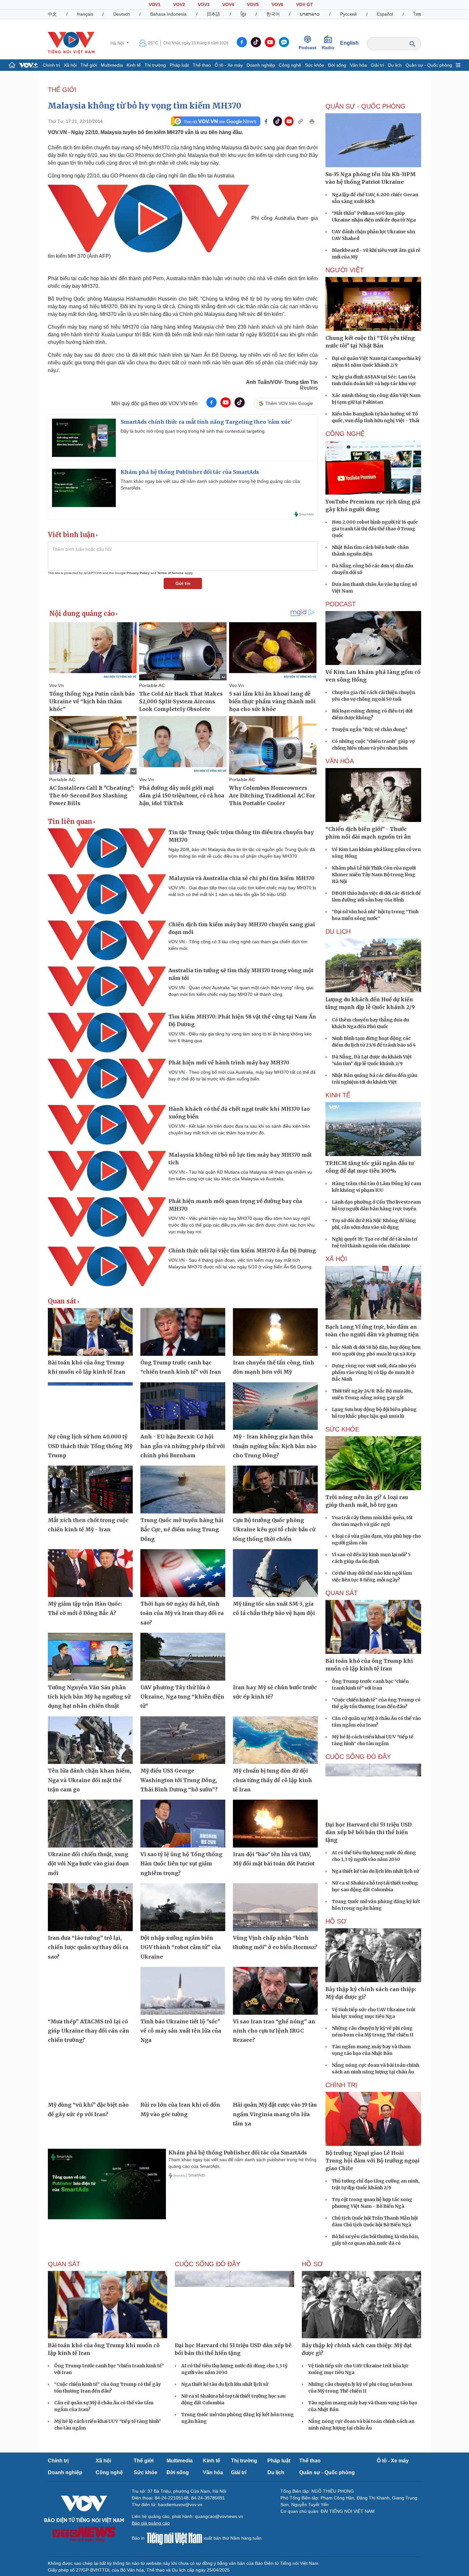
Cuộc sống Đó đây (358, 1757)
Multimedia (112, 65)
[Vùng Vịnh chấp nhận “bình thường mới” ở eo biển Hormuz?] (275, 1907)
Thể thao (202, 65)
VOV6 (277, 4)
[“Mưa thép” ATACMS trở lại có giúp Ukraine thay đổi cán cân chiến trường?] (90, 1991)
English (349, 43)
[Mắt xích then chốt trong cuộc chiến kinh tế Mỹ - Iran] (90, 1490)
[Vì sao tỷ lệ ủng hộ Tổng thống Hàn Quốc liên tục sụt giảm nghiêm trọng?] (183, 1824)
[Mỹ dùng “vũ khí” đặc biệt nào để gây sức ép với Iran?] (90, 2074)
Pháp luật (179, 65)
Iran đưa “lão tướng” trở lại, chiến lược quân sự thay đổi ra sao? (88, 1947)
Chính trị (51, 65)
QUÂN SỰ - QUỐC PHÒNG (365, 106)
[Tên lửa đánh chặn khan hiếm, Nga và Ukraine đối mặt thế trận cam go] (90, 1740)
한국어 (273, 14)
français (85, 14)
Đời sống (337, 65)
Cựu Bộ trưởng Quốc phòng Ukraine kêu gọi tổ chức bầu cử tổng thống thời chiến (274, 1530)
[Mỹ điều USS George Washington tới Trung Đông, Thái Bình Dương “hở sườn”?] (183, 1740)
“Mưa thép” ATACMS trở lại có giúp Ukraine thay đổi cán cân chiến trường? (89, 2031)
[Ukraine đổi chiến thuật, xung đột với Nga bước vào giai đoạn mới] (90, 1824)
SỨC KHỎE (342, 1429)
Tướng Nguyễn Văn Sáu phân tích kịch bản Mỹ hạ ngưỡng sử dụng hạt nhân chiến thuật (89, 1697)
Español (385, 14)
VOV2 (179, 4)
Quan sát (62, 1301)
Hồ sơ (336, 1921)
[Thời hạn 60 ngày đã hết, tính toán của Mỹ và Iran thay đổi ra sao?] (183, 1573)
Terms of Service (171, 573)
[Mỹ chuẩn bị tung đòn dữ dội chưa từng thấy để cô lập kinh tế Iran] (275, 1740)
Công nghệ (290, 65)
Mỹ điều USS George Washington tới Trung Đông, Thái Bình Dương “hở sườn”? (179, 1780)
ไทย (417, 14)
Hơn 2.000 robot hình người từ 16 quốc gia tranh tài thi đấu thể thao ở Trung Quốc (375, 529)
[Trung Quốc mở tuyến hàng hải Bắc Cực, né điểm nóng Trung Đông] (183, 1490)
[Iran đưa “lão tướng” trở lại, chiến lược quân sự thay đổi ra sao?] (90, 1907)
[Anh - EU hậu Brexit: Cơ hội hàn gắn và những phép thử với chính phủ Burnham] (183, 1406)
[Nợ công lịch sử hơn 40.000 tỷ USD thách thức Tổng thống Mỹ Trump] (90, 1406)
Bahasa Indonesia (168, 14)
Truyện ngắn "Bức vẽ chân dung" (370, 729)
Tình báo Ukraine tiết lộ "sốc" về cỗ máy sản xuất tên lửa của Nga (181, 2031)
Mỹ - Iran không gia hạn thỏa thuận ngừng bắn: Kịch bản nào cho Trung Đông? (275, 1446)
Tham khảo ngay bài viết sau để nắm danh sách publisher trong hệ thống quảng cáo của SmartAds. (210, 485)
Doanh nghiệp (261, 65)
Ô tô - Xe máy (229, 65)
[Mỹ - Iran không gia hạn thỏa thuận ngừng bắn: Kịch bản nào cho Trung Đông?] (275, 1406)
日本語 (213, 14)
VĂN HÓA (340, 761)
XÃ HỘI (336, 1259)
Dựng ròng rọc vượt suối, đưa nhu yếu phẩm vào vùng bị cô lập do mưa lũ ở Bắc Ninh (374, 1372)
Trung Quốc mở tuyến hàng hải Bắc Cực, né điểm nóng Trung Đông (182, 1530)
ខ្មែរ (243, 14)
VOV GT (305, 4)
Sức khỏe (315, 65)
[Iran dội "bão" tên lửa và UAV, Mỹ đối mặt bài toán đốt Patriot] (275, 1824)
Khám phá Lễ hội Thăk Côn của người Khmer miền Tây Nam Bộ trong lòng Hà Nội (374, 875)
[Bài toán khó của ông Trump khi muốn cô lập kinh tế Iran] (90, 1332)
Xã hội (70, 65)
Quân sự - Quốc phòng (429, 65)
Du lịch (395, 65)
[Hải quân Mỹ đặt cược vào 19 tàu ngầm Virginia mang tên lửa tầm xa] (275, 2074)
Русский (348, 14)
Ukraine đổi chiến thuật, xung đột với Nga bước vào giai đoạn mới (88, 1864)
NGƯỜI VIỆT (345, 270)
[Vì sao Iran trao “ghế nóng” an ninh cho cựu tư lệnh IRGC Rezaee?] (275, 1991)
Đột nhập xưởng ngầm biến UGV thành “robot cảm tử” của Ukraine (181, 1947)
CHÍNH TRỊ (341, 2085)
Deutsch (122, 14)
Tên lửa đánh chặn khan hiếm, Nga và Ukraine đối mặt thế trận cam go (89, 1780)
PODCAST (341, 604)
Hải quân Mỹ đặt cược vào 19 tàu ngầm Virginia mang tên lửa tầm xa (275, 2114)
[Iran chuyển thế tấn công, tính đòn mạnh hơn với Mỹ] (275, 1332)
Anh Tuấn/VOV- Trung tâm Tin (282, 382)
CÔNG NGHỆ (345, 434)
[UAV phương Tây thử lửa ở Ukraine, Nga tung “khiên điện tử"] (183, 1657)
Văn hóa (358, 65)
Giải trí (377, 65)
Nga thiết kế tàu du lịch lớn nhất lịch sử (375, 1871)
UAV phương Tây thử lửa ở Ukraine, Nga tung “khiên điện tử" (182, 1697)
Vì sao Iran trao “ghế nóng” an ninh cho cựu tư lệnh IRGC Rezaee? (274, 2031)
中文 (52, 14)
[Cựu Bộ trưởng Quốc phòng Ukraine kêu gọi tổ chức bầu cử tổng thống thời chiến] (275, 1490)
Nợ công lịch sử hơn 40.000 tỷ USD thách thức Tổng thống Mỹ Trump (90, 1446)
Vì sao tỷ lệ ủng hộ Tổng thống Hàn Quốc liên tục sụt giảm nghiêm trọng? (181, 1864)
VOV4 (228, 4)
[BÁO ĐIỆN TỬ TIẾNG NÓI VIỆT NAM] (71, 43)
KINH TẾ (338, 1095)
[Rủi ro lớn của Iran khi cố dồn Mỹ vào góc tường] (183, 2074)
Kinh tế (134, 65)
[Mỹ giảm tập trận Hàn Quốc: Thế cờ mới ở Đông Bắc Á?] (90, 1573)
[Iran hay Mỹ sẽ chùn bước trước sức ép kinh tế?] (275, 1657)
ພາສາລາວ (310, 14)
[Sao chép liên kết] (301, 121)
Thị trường (155, 65)
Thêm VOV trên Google (289, 403)
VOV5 (253, 4)
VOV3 (204, 4)
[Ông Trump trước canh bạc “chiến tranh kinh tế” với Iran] (183, 1332)
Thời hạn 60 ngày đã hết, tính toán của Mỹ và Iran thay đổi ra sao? (182, 1613)
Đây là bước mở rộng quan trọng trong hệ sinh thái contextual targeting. (193, 431)
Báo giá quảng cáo (151, 2523)
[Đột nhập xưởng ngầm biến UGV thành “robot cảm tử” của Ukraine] (183, 1907)
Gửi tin (183, 583)
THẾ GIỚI (62, 90)
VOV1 (155, 4)
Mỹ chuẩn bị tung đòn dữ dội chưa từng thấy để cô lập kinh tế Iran (272, 1780)
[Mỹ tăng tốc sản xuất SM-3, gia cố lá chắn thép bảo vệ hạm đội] (275, 1573)
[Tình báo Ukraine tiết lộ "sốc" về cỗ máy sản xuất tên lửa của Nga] (183, 1991)
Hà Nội (118, 43)
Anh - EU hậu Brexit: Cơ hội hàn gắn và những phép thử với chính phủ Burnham (183, 1446)
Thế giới (89, 65)
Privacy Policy (138, 573)
